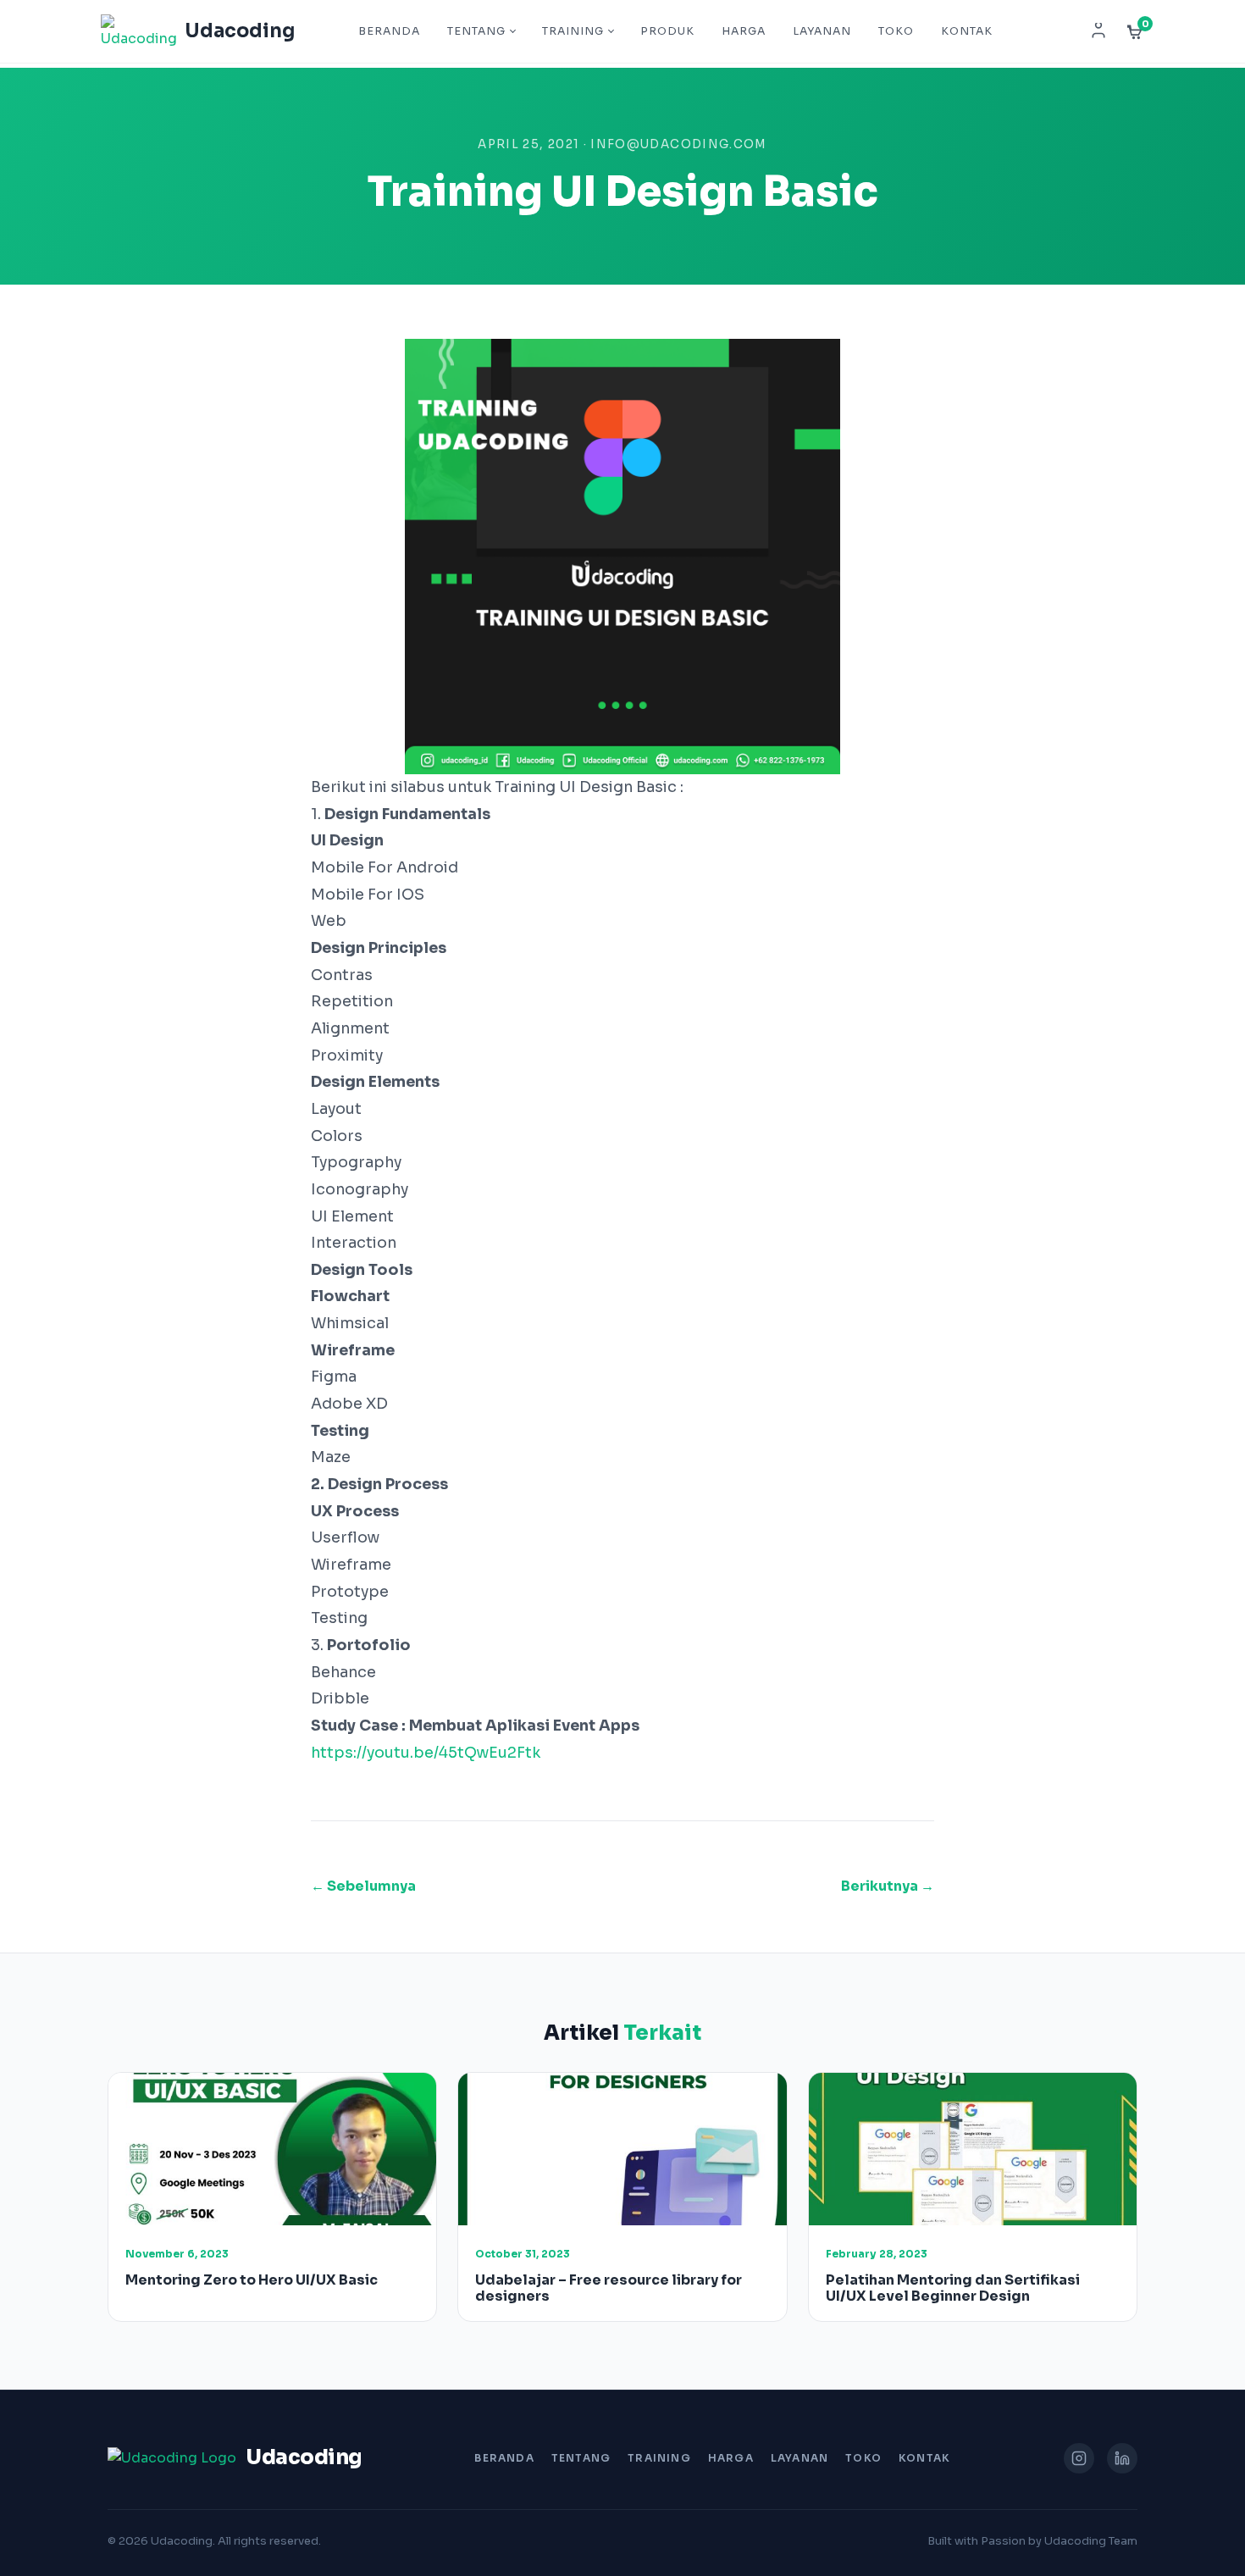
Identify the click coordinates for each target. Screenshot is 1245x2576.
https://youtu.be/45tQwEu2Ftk (426, 1753)
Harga (744, 31)
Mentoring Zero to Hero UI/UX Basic (252, 2280)
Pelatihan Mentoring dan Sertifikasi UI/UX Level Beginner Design (953, 2288)
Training (573, 31)
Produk (667, 31)
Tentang (476, 31)
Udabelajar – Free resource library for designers (609, 2288)
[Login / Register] (1098, 31)
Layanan (822, 31)
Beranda (389, 31)
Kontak (967, 31)
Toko (896, 31)
